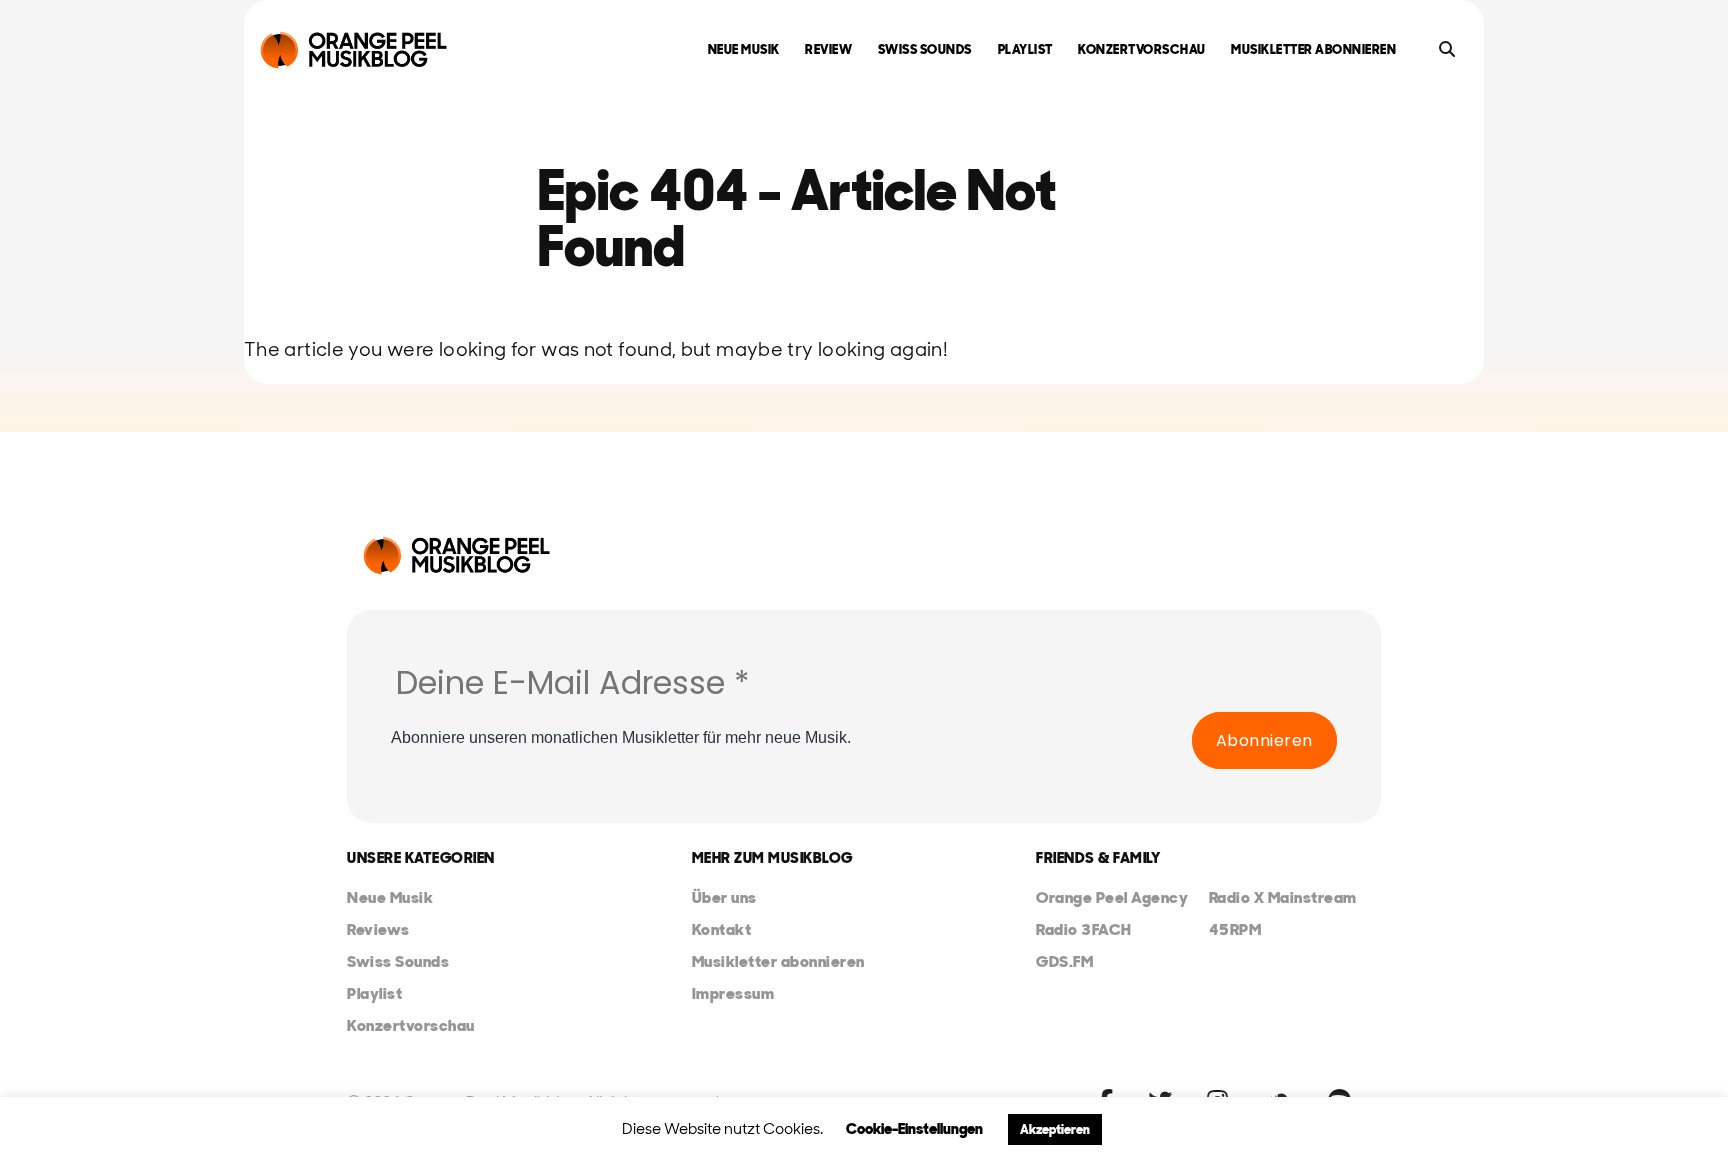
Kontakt (722, 929)
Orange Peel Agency (1112, 897)
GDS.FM (1064, 961)
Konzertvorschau (1142, 49)
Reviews (378, 929)
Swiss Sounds (925, 49)
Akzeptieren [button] (1055, 1129)
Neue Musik (744, 49)
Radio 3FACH (1084, 929)
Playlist (1025, 49)
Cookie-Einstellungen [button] (914, 1129)
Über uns (724, 897)
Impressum (733, 993)
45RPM (1235, 929)
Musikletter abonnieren (1313, 49)
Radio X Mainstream (1283, 897)
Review (828, 49)
